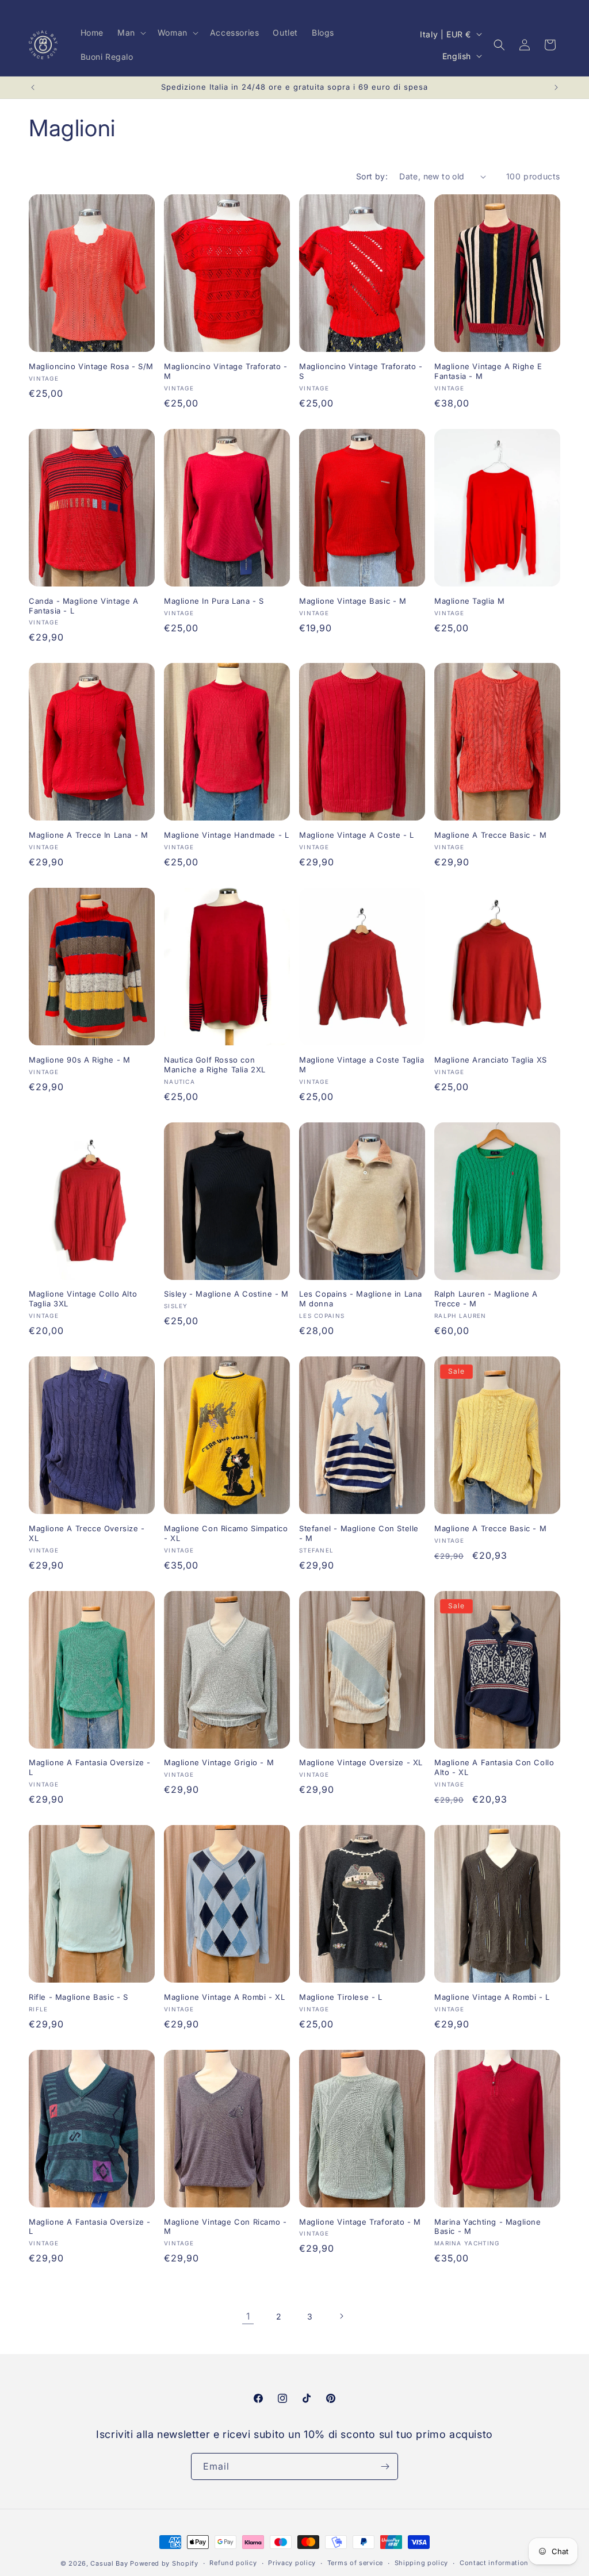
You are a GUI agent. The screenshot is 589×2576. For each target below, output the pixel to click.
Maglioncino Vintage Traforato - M (226, 371)
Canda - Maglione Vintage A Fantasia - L (84, 606)
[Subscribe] (385, 2466)
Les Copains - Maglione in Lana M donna (361, 1299)
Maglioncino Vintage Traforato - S (361, 371)
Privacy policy (292, 2563)
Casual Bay (109, 2563)
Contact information (494, 2563)
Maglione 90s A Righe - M (79, 1060)
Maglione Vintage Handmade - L (226, 835)
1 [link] (248, 2316)
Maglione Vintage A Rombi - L (492, 1997)
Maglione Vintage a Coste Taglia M (362, 1065)
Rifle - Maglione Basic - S (79, 1997)
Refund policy (233, 2563)
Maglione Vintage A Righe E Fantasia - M (488, 371)
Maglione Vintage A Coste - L (357, 835)
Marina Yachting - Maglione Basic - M (488, 2227)
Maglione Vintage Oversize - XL (361, 1762)
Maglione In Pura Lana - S (214, 601)
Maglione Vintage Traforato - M (360, 2222)
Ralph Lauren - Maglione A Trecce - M (486, 1299)
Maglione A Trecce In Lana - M (88, 835)
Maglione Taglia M (469, 601)
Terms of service (355, 2563)
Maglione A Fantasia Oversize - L (90, 1767)
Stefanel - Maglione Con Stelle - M (359, 1533)
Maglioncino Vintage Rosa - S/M (91, 366)
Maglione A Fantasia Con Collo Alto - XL (494, 1767)
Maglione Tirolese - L (341, 1997)
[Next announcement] (556, 87)
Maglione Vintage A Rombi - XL (224, 1997)
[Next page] (341, 2316)
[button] (131, 33)
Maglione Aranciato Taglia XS (491, 1060)
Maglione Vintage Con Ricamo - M (225, 2227)
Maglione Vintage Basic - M (353, 601)
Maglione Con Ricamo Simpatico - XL (226, 1533)
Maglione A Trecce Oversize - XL (87, 1533)
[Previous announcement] (33, 87)
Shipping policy (422, 2563)
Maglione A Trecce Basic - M (490, 835)
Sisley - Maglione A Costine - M (226, 1294)
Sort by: (372, 176)
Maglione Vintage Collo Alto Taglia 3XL (83, 1299)
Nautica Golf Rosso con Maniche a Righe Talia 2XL (215, 1065)
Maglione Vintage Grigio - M (219, 1762)
